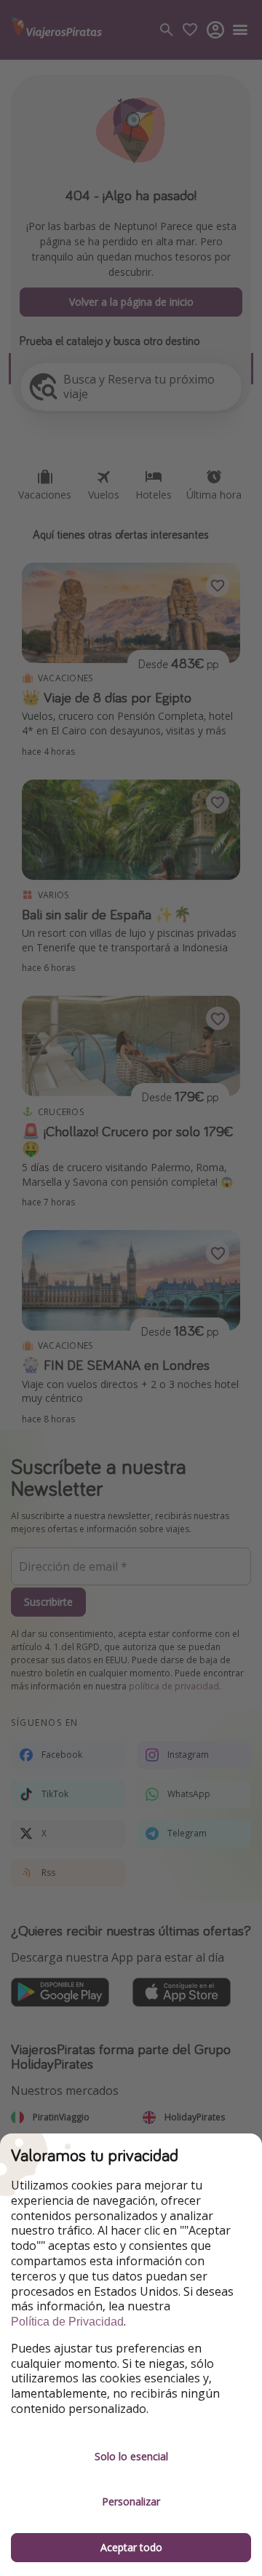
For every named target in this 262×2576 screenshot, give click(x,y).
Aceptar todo (131, 2547)
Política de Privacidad (67, 2322)
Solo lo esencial (131, 2456)
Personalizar (131, 2501)
